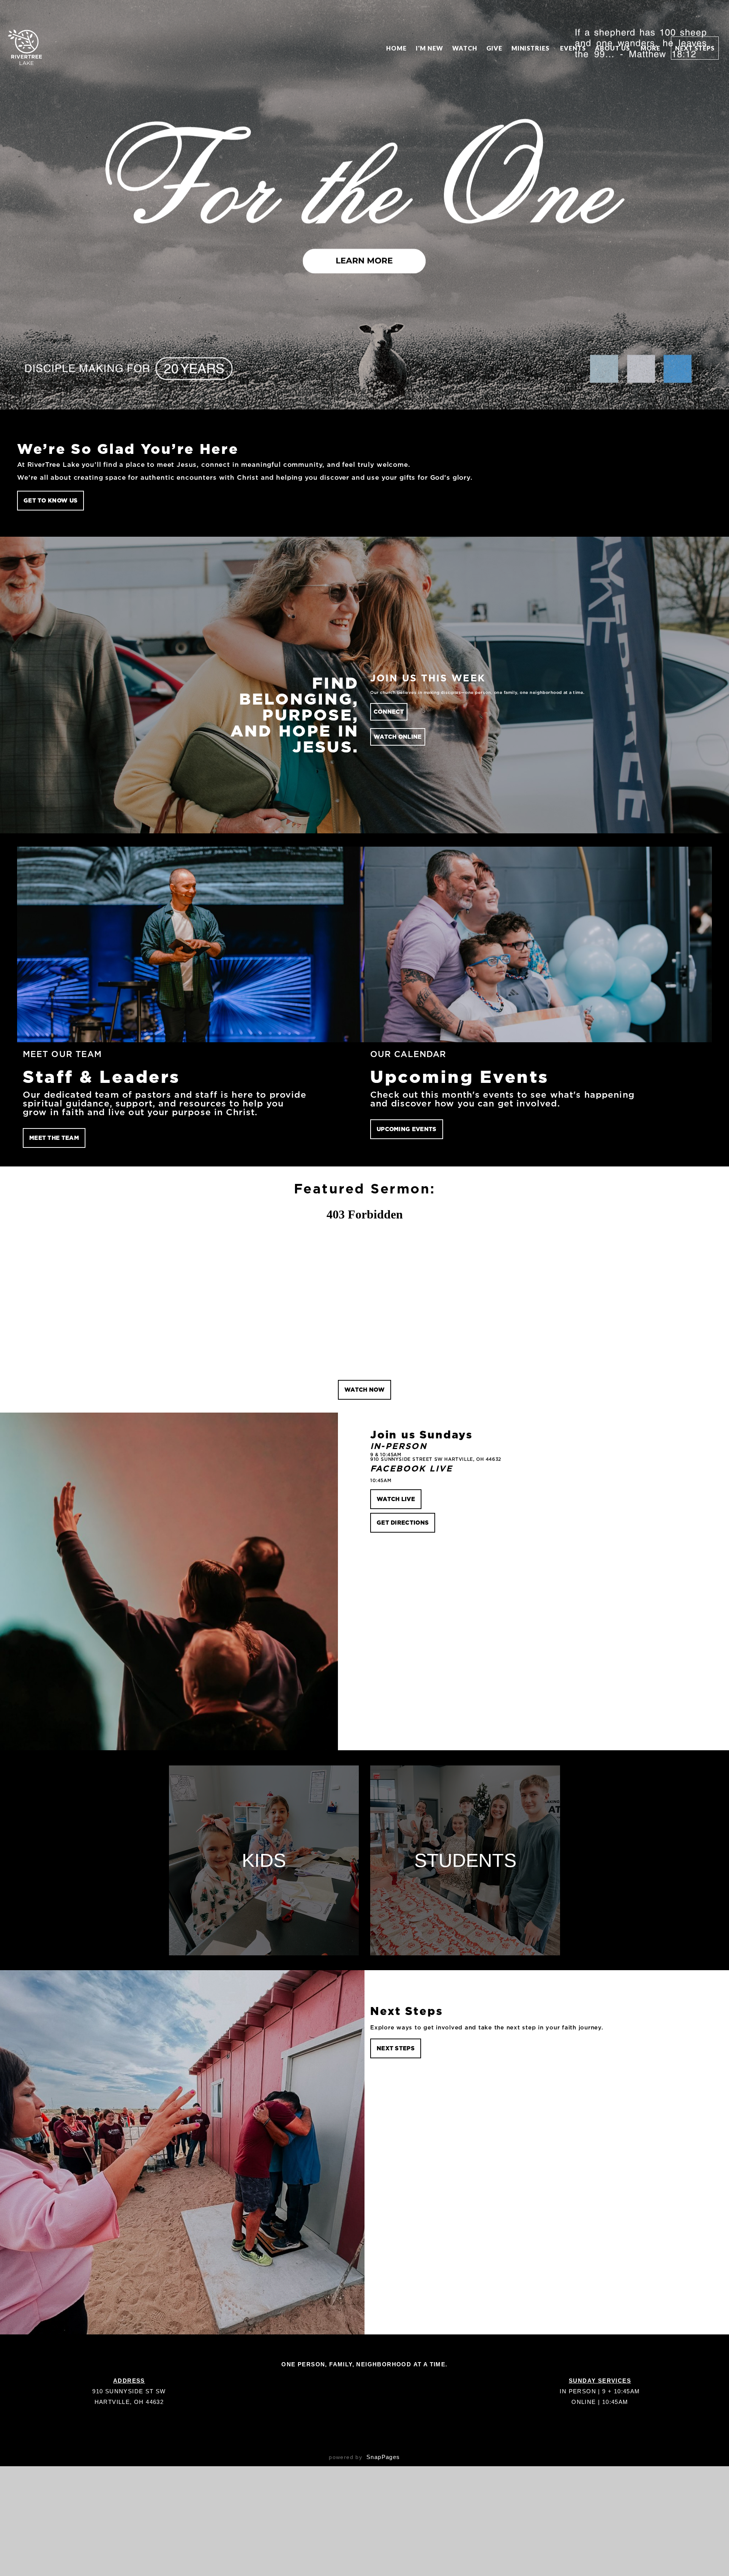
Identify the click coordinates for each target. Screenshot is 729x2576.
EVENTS (573, 48)
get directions (403, 1523)
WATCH (465, 48)
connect (389, 712)
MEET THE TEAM (54, 1138)
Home (396, 48)
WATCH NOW (364, 1390)
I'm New (429, 48)
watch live (396, 1499)
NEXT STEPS (695, 48)
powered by (364, 2457)
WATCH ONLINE (398, 737)
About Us (613, 48)
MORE (651, 48)
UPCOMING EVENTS (407, 1129)
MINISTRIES (531, 48)
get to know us (50, 500)
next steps (396, 2048)
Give (494, 48)
